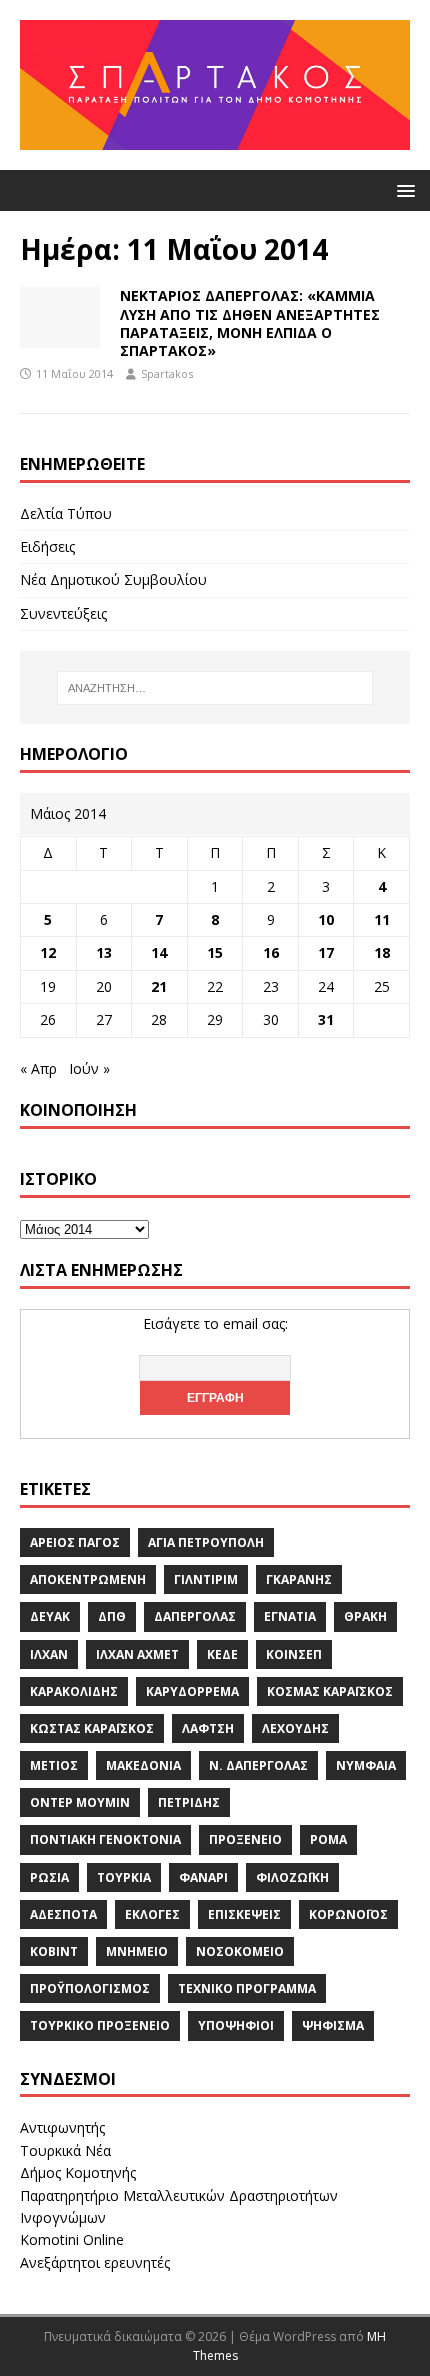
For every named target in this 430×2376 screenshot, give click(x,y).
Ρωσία (49, 1877)
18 (382, 952)
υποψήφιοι (236, 2025)
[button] (402, 189)
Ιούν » (89, 1068)
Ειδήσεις (47, 546)
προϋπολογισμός (90, 1988)
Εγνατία (290, 1616)
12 (48, 952)
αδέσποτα (63, 1914)
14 (159, 952)
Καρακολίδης (74, 1691)
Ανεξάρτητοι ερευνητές (95, 2262)
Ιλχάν (49, 1654)
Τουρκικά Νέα (65, 2150)
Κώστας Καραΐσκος (92, 1728)
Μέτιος (54, 1765)
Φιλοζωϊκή (292, 1877)
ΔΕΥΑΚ (50, 1616)
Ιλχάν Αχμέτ (137, 1654)
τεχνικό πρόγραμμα (247, 1988)
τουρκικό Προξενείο (100, 2025)
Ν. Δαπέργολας (258, 1765)
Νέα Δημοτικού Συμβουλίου (113, 579)
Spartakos (167, 373)
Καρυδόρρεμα (192, 1691)
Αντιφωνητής (62, 2127)
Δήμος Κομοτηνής (78, 2172)
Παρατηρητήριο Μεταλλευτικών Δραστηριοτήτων (179, 2195)
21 (159, 986)
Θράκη (365, 1616)
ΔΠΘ (112, 1616)
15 (215, 952)
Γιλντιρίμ (206, 1579)
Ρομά (328, 1839)
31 (326, 1019)
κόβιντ (54, 1951)
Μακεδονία (143, 1765)
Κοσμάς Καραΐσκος (330, 1691)
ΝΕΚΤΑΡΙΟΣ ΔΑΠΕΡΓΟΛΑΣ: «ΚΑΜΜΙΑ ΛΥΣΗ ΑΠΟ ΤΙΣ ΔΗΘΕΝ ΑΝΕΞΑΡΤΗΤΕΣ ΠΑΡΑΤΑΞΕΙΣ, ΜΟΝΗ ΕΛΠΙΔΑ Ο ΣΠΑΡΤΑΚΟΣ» (250, 323)
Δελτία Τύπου (66, 513)
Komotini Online (72, 2239)
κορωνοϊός (348, 1914)
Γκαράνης (299, 1579)
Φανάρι (203, 1877)
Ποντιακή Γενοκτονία (105, 1839)
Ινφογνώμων (63, 2217)
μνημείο (137, 1951)
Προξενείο (245, 1839)
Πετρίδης (189, 1802)
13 (104, 952)
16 (271, 952)
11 (382, 919)
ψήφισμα (333, 2025)
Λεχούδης (295, 1728)
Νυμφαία (366, 1765)
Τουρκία (124, 1877)
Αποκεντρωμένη (88, 1579)
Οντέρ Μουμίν (80, 1802)
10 (326, 919)
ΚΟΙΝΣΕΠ (294, 1654)
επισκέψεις (244, 1914)
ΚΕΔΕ (222, 1654)
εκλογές (152, 1914)
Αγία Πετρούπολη (206, 1542)
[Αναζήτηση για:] (215, 688)
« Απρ (38, 1068)
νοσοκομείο (240, 1951)
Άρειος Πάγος (75, 1542)
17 (326, 952)
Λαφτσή (208, 1728)
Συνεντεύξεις (63, 613)
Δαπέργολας (195, 1616)
